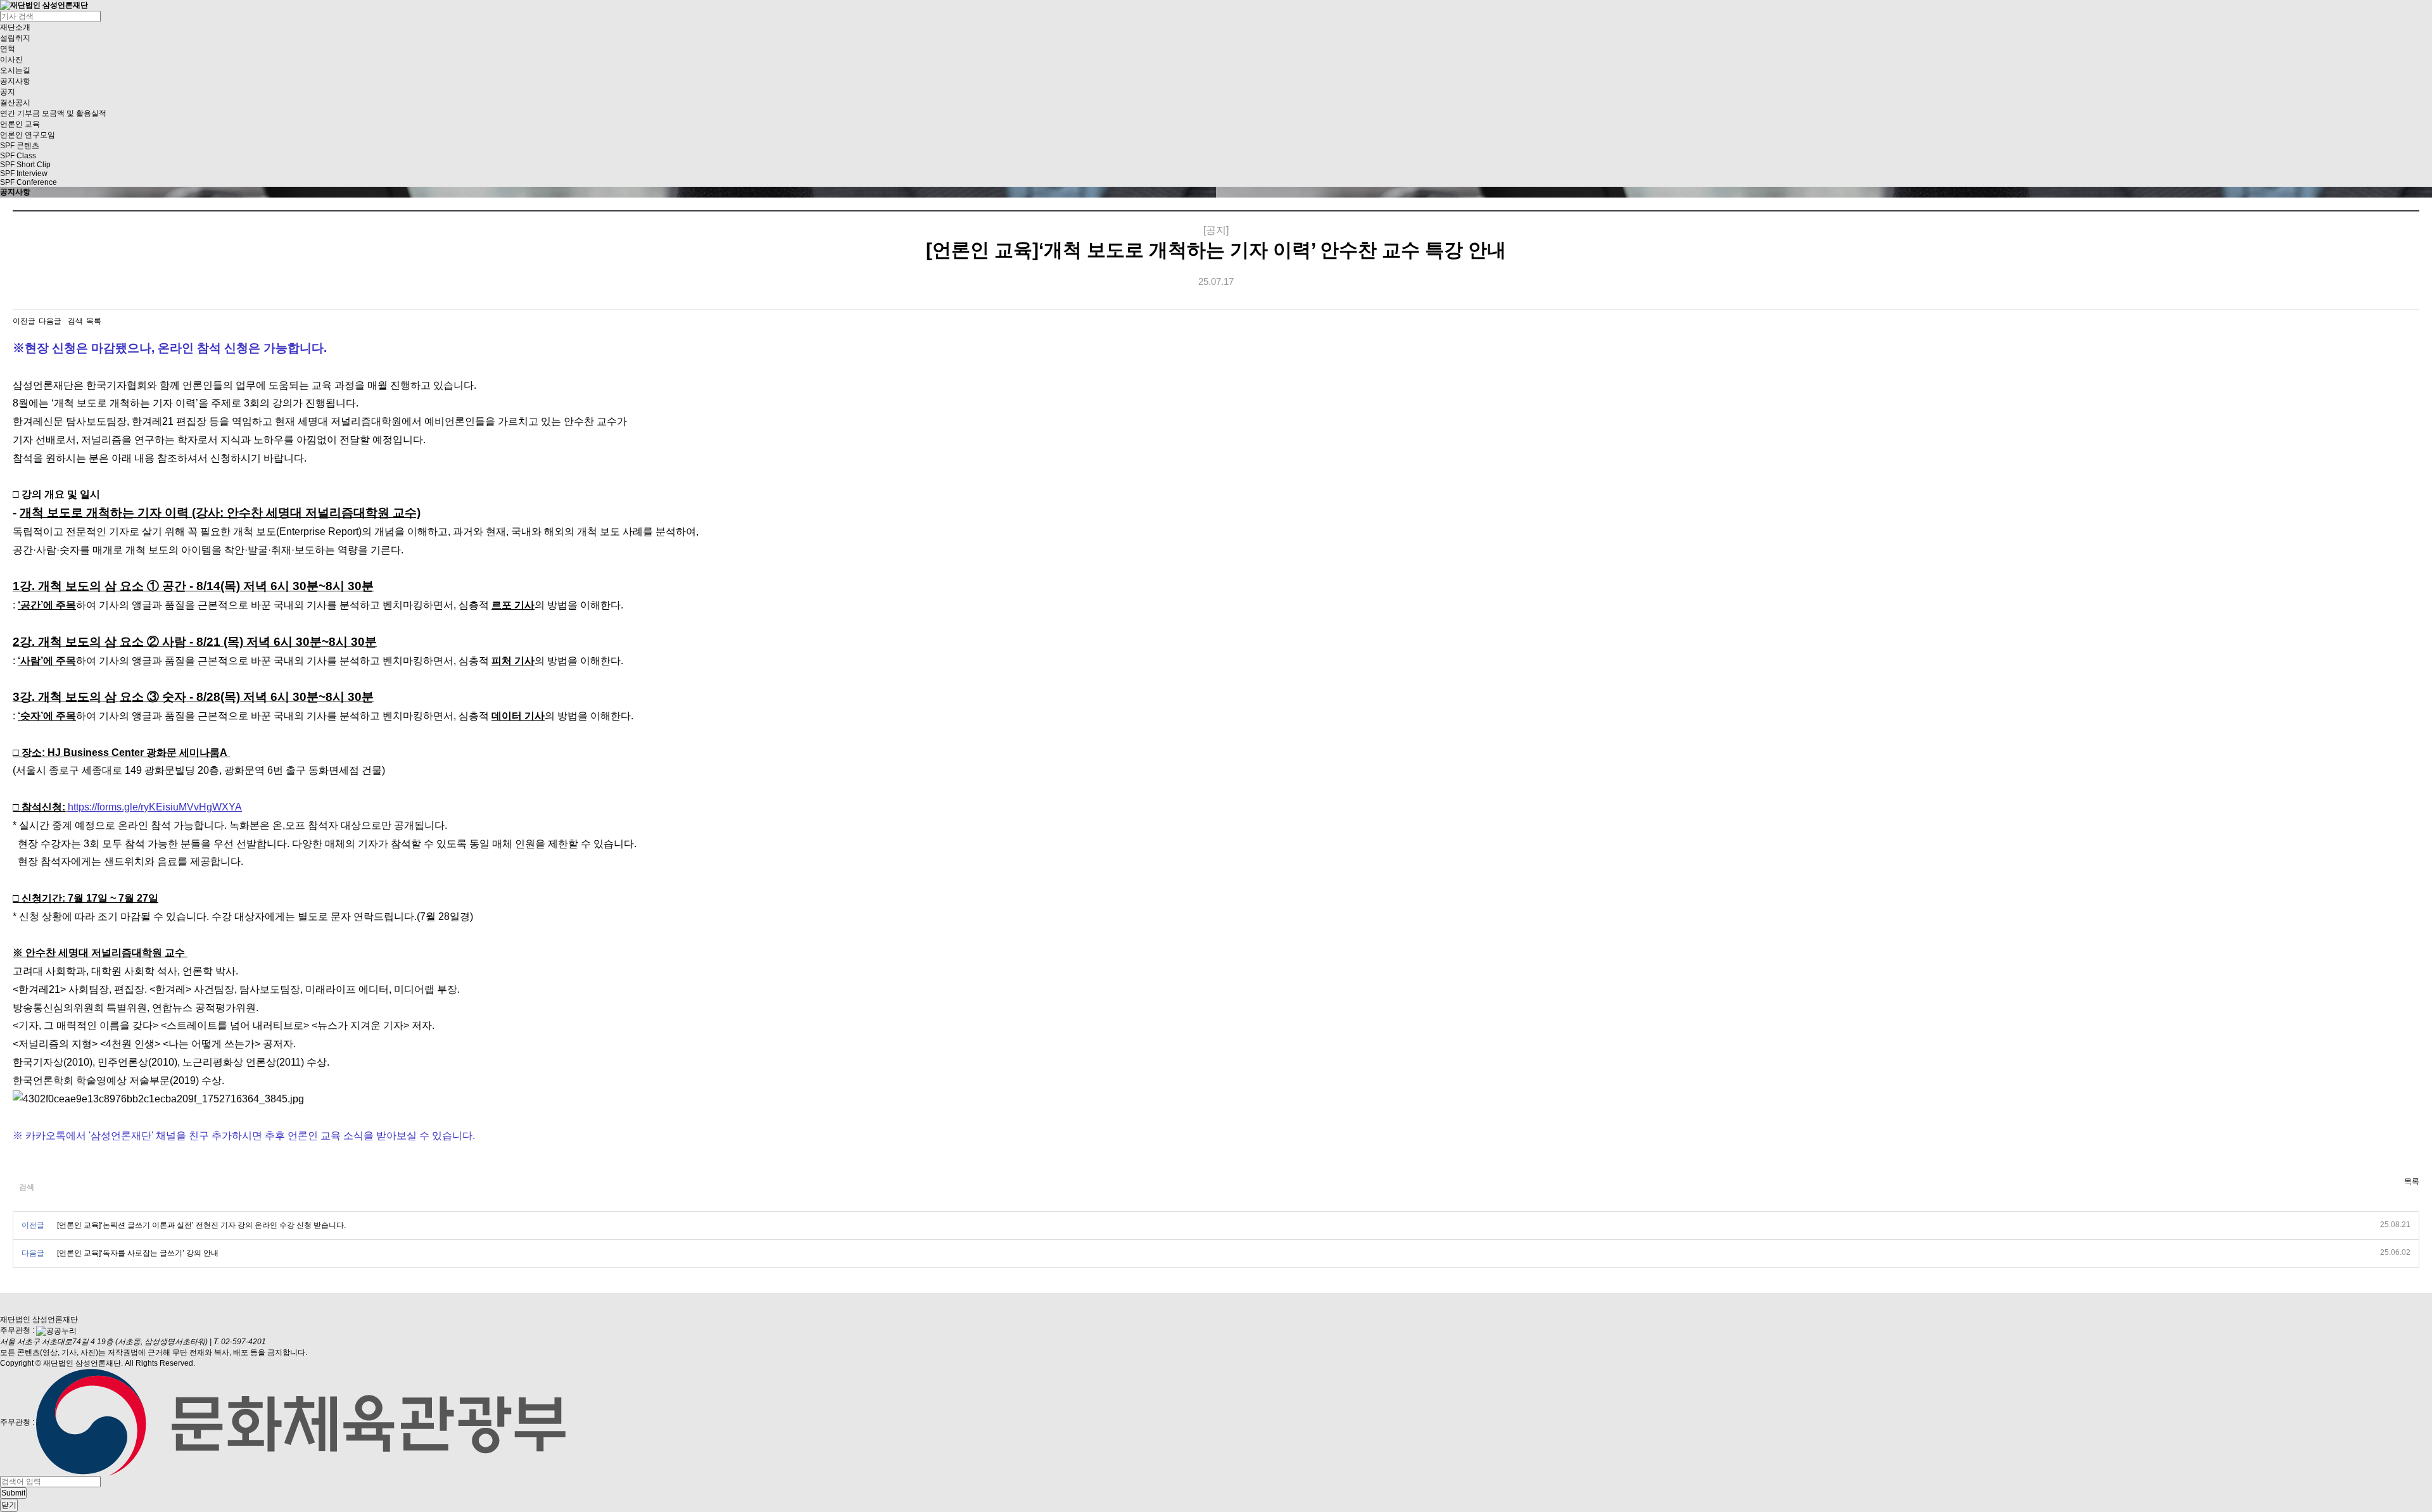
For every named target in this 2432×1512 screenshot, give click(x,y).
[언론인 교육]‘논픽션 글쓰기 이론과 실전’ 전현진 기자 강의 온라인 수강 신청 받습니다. (201, 1225)
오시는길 (15, 70)
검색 (75, 321)
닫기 (9, 1505)
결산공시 (15, 103)
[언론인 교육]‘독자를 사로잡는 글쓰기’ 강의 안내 (138, 1253)
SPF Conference (28, 182)
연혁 (8, 49)
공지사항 (15, 81)
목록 (94, 321)
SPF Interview (24, 173)
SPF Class (18, 156)
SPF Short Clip (25, 165)
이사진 (11, 60)
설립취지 (15, 38)
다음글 (50, 321)
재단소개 (15, 27)
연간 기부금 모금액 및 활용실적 (53, 113)
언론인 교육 (20, 124)
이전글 (24, 321)
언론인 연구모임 (28, 135)
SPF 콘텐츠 (20, 146)
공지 (8, 92)
